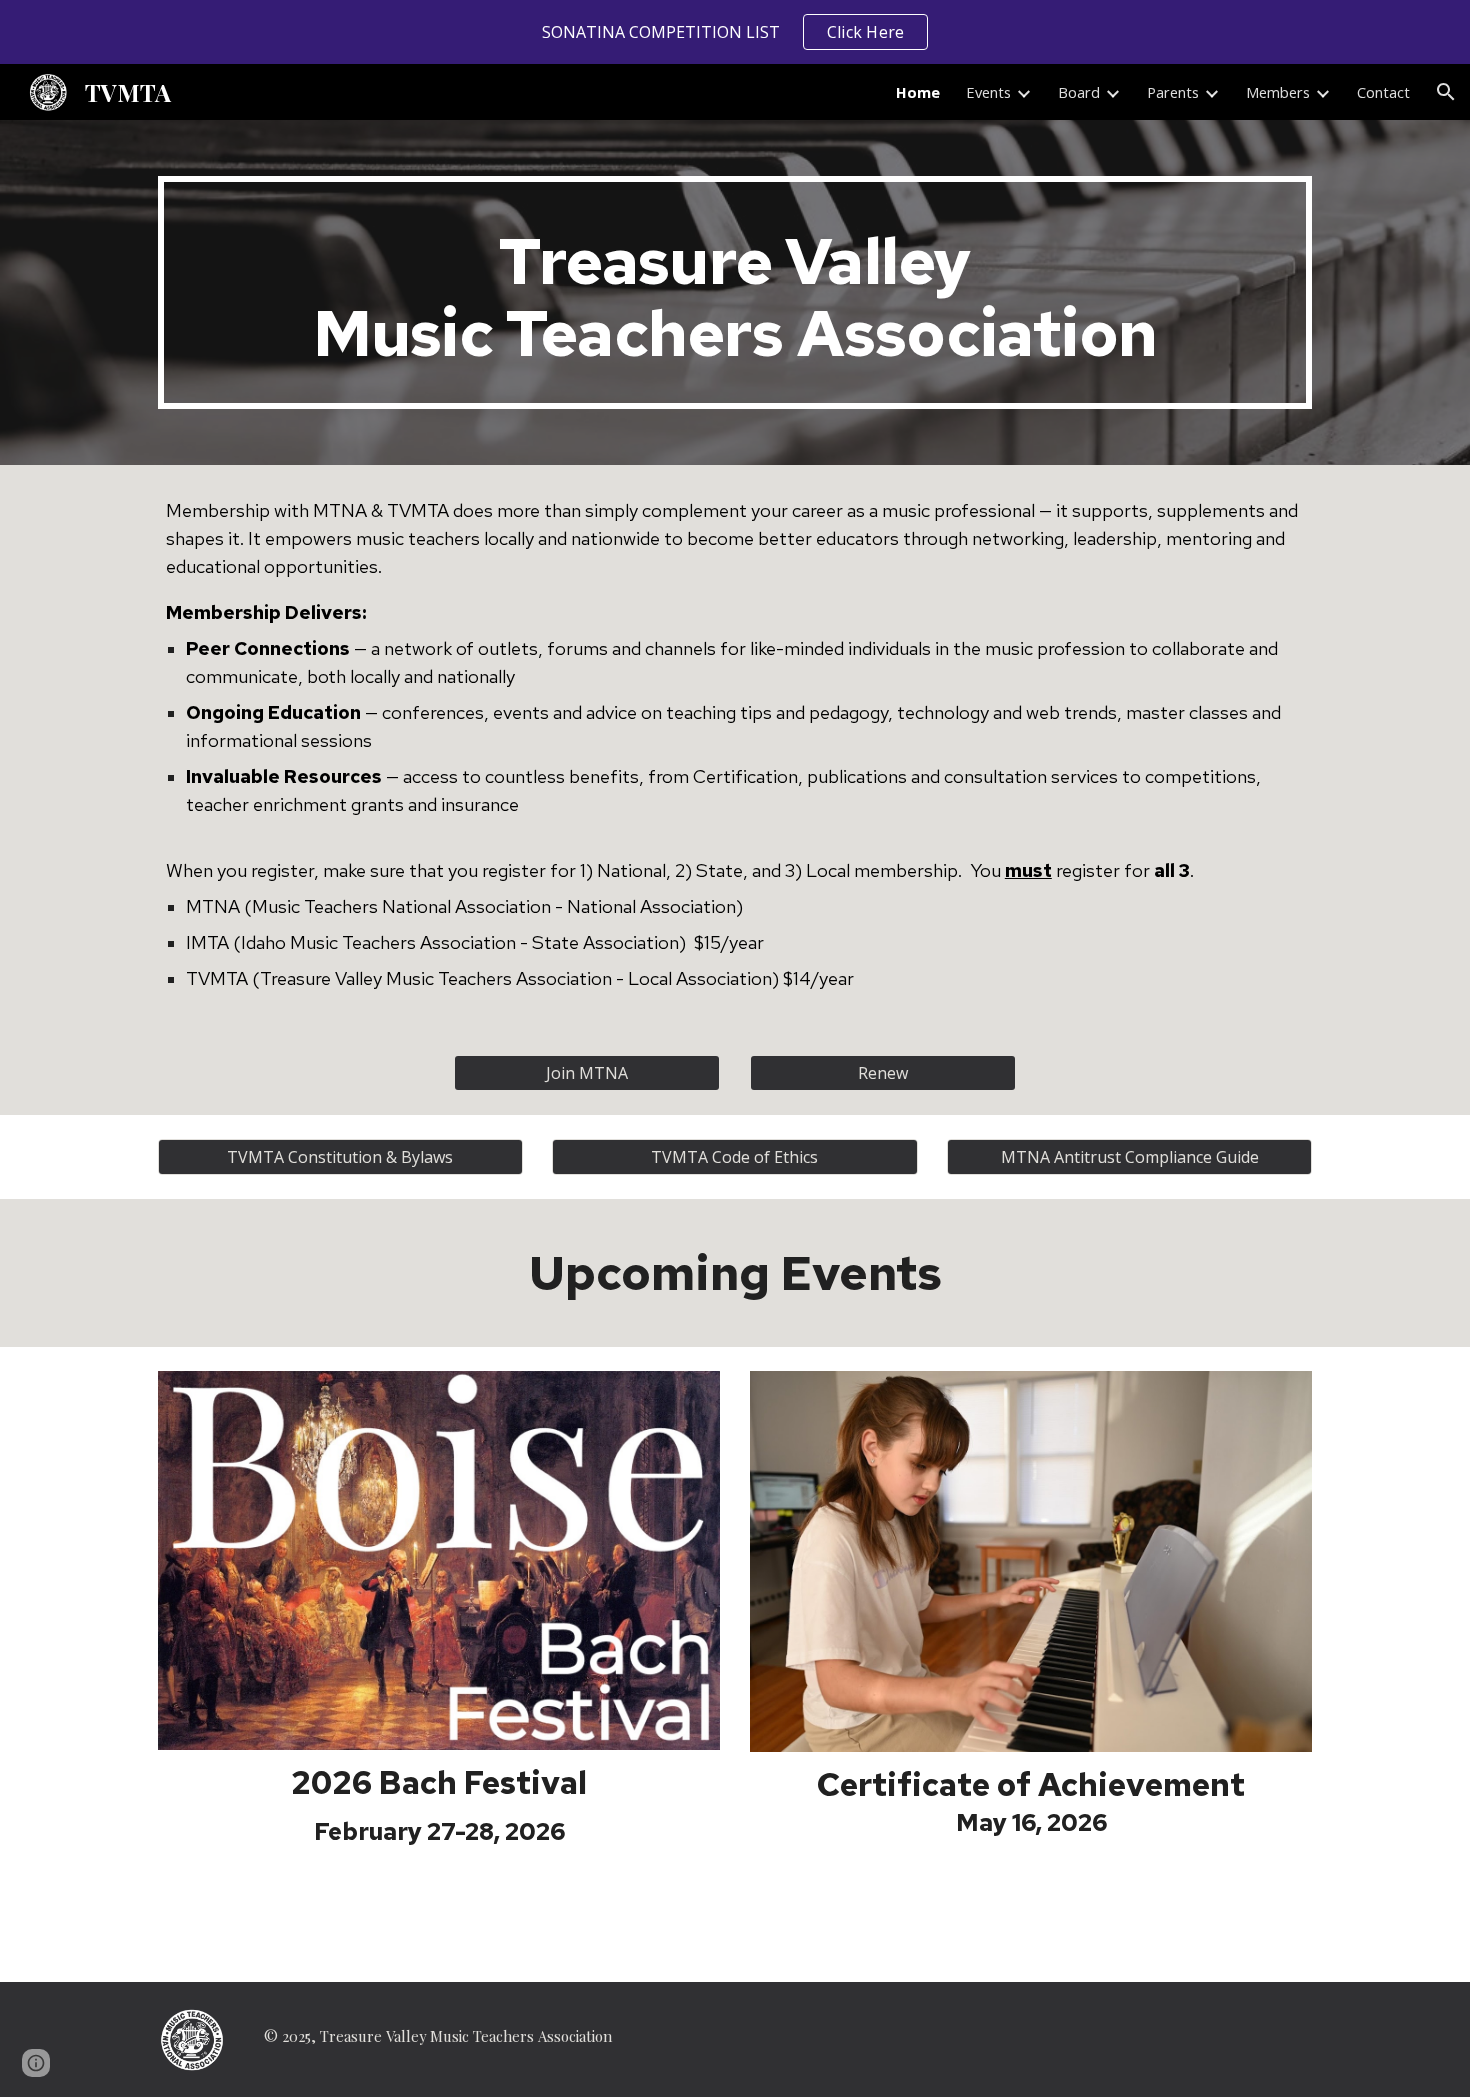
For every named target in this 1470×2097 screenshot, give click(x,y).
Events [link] (988, 92)
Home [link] (918, 92)
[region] (735, 32)
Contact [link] (1383, 92)
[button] (1446, 92)
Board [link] (1079, 92)
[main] (735, 292)
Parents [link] (1173, 92)
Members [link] (1278, 92)
